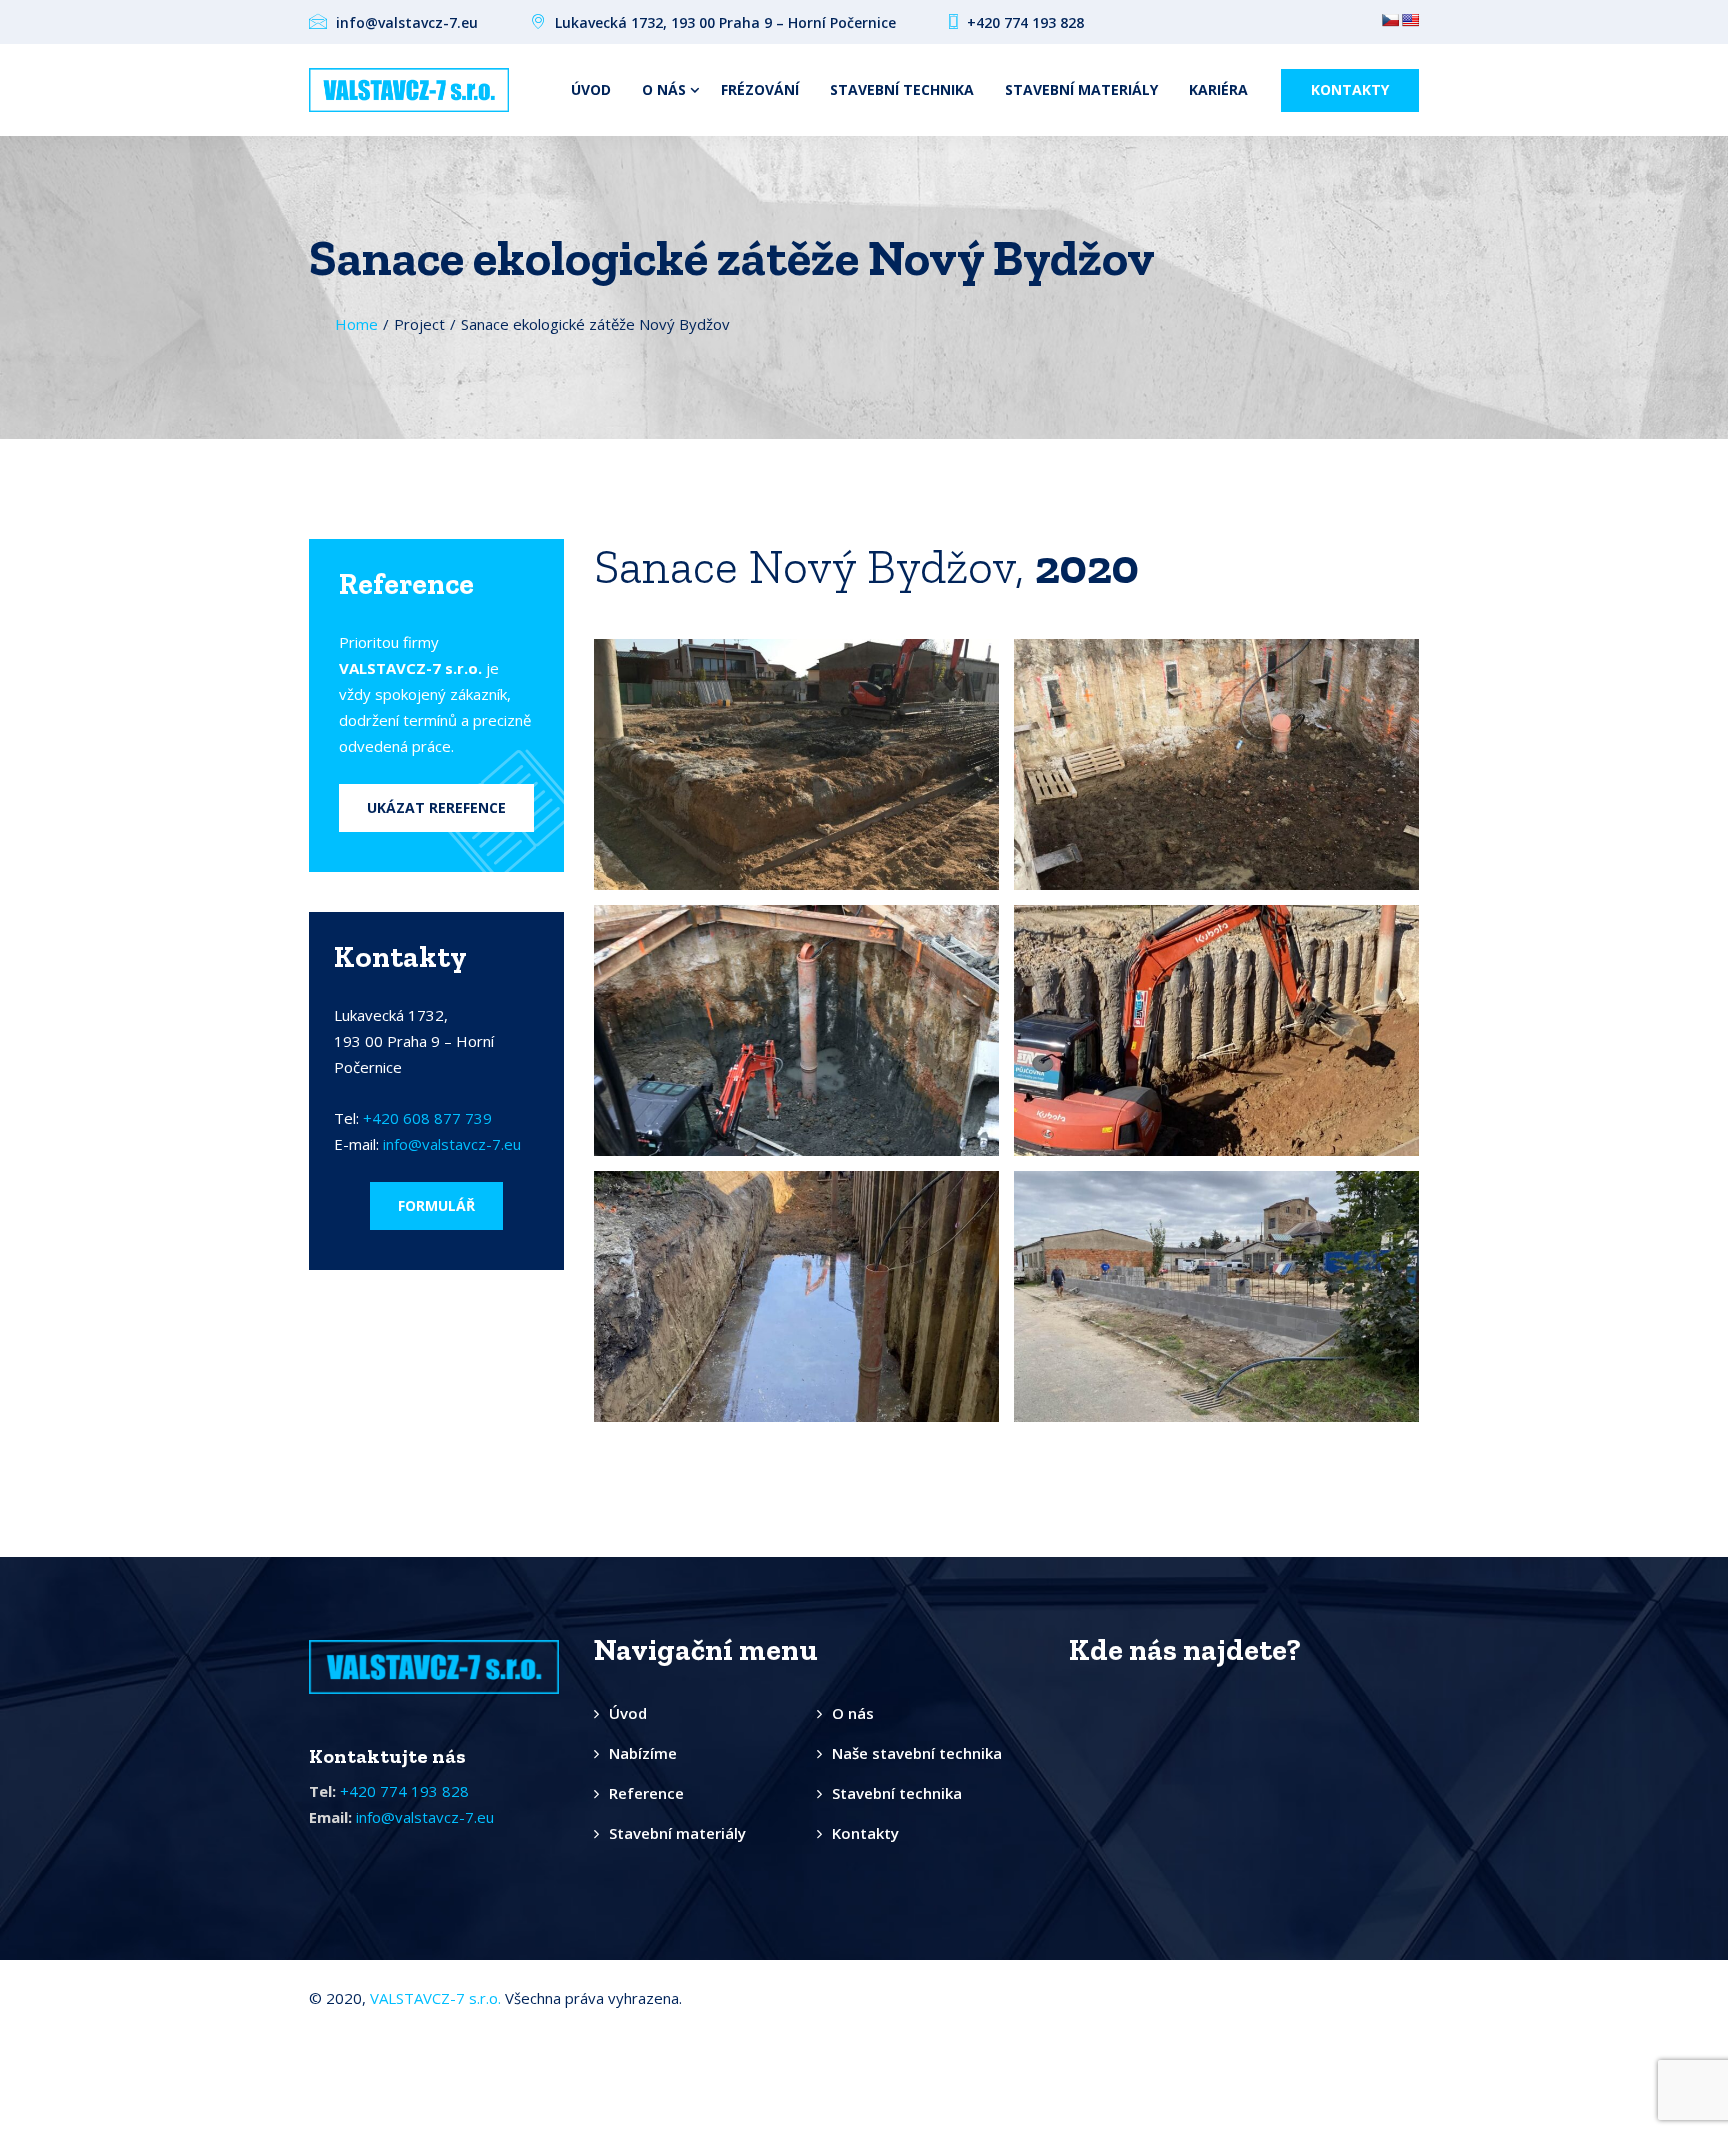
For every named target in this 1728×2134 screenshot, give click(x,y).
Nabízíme (643, 1753)
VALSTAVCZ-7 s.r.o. (435, 1998)
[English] (1410, 20)
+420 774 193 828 (404, 1791)
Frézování (760, 89)
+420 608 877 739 (427, 1118)
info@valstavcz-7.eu (452, 1144)
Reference (646, 1793)
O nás (664, 89)
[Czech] (1390, 20)
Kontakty (1350, 89)
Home (356, 324)
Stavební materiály (1081, 89)
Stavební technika (902, 89)
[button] (436, 808)
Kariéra (1218, 89)
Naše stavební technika (917, 1753)
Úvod (591, 89)
